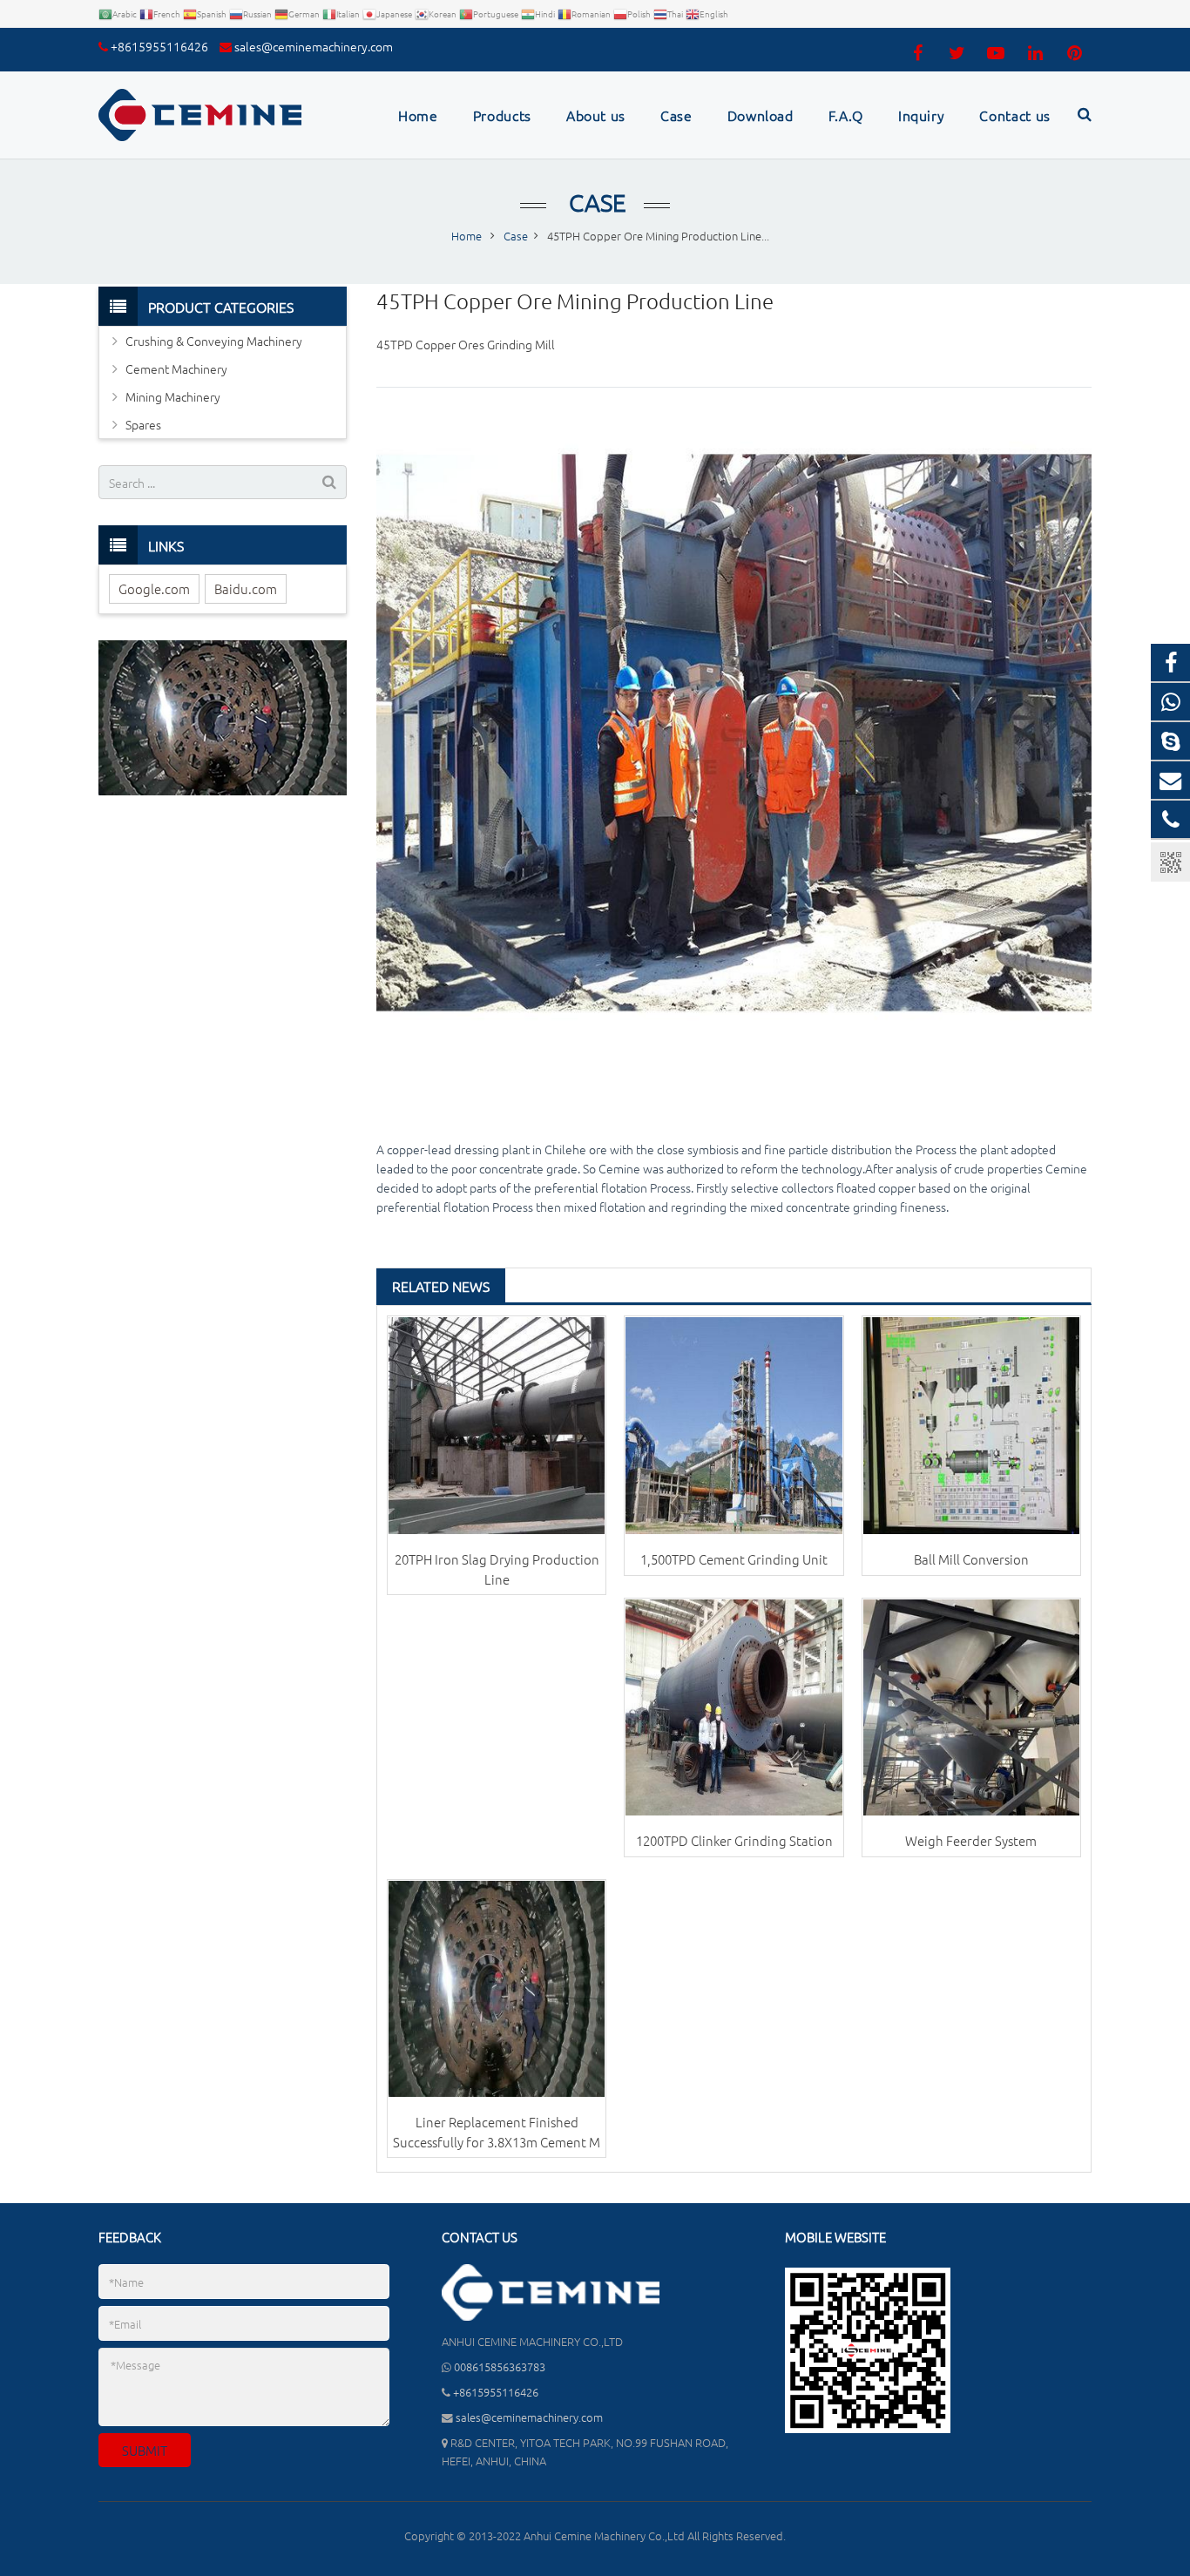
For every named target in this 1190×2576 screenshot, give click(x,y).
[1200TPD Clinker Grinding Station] (734, 1707)
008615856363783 (500, 2366)
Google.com (154, 588)
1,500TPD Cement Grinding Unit (734, 1559)
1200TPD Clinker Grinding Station (734, 1840)
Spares (143, 424)
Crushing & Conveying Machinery (214, 341)
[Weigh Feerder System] (971, 1707)
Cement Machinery (176, 368)
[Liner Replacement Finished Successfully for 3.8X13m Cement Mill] (497, 1989)
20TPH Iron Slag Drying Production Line (497, 1569)
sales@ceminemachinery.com (314, 46)
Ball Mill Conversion (971, 1559)
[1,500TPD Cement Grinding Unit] (734, 1425)
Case (595, 203)
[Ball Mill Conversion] (971, 1425)
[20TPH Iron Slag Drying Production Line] (497, 1425)
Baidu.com (246, 588)
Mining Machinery (173, 396)
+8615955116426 (159, 46)
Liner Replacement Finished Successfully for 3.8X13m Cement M (497, 2132)
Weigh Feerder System (971, 1840)
